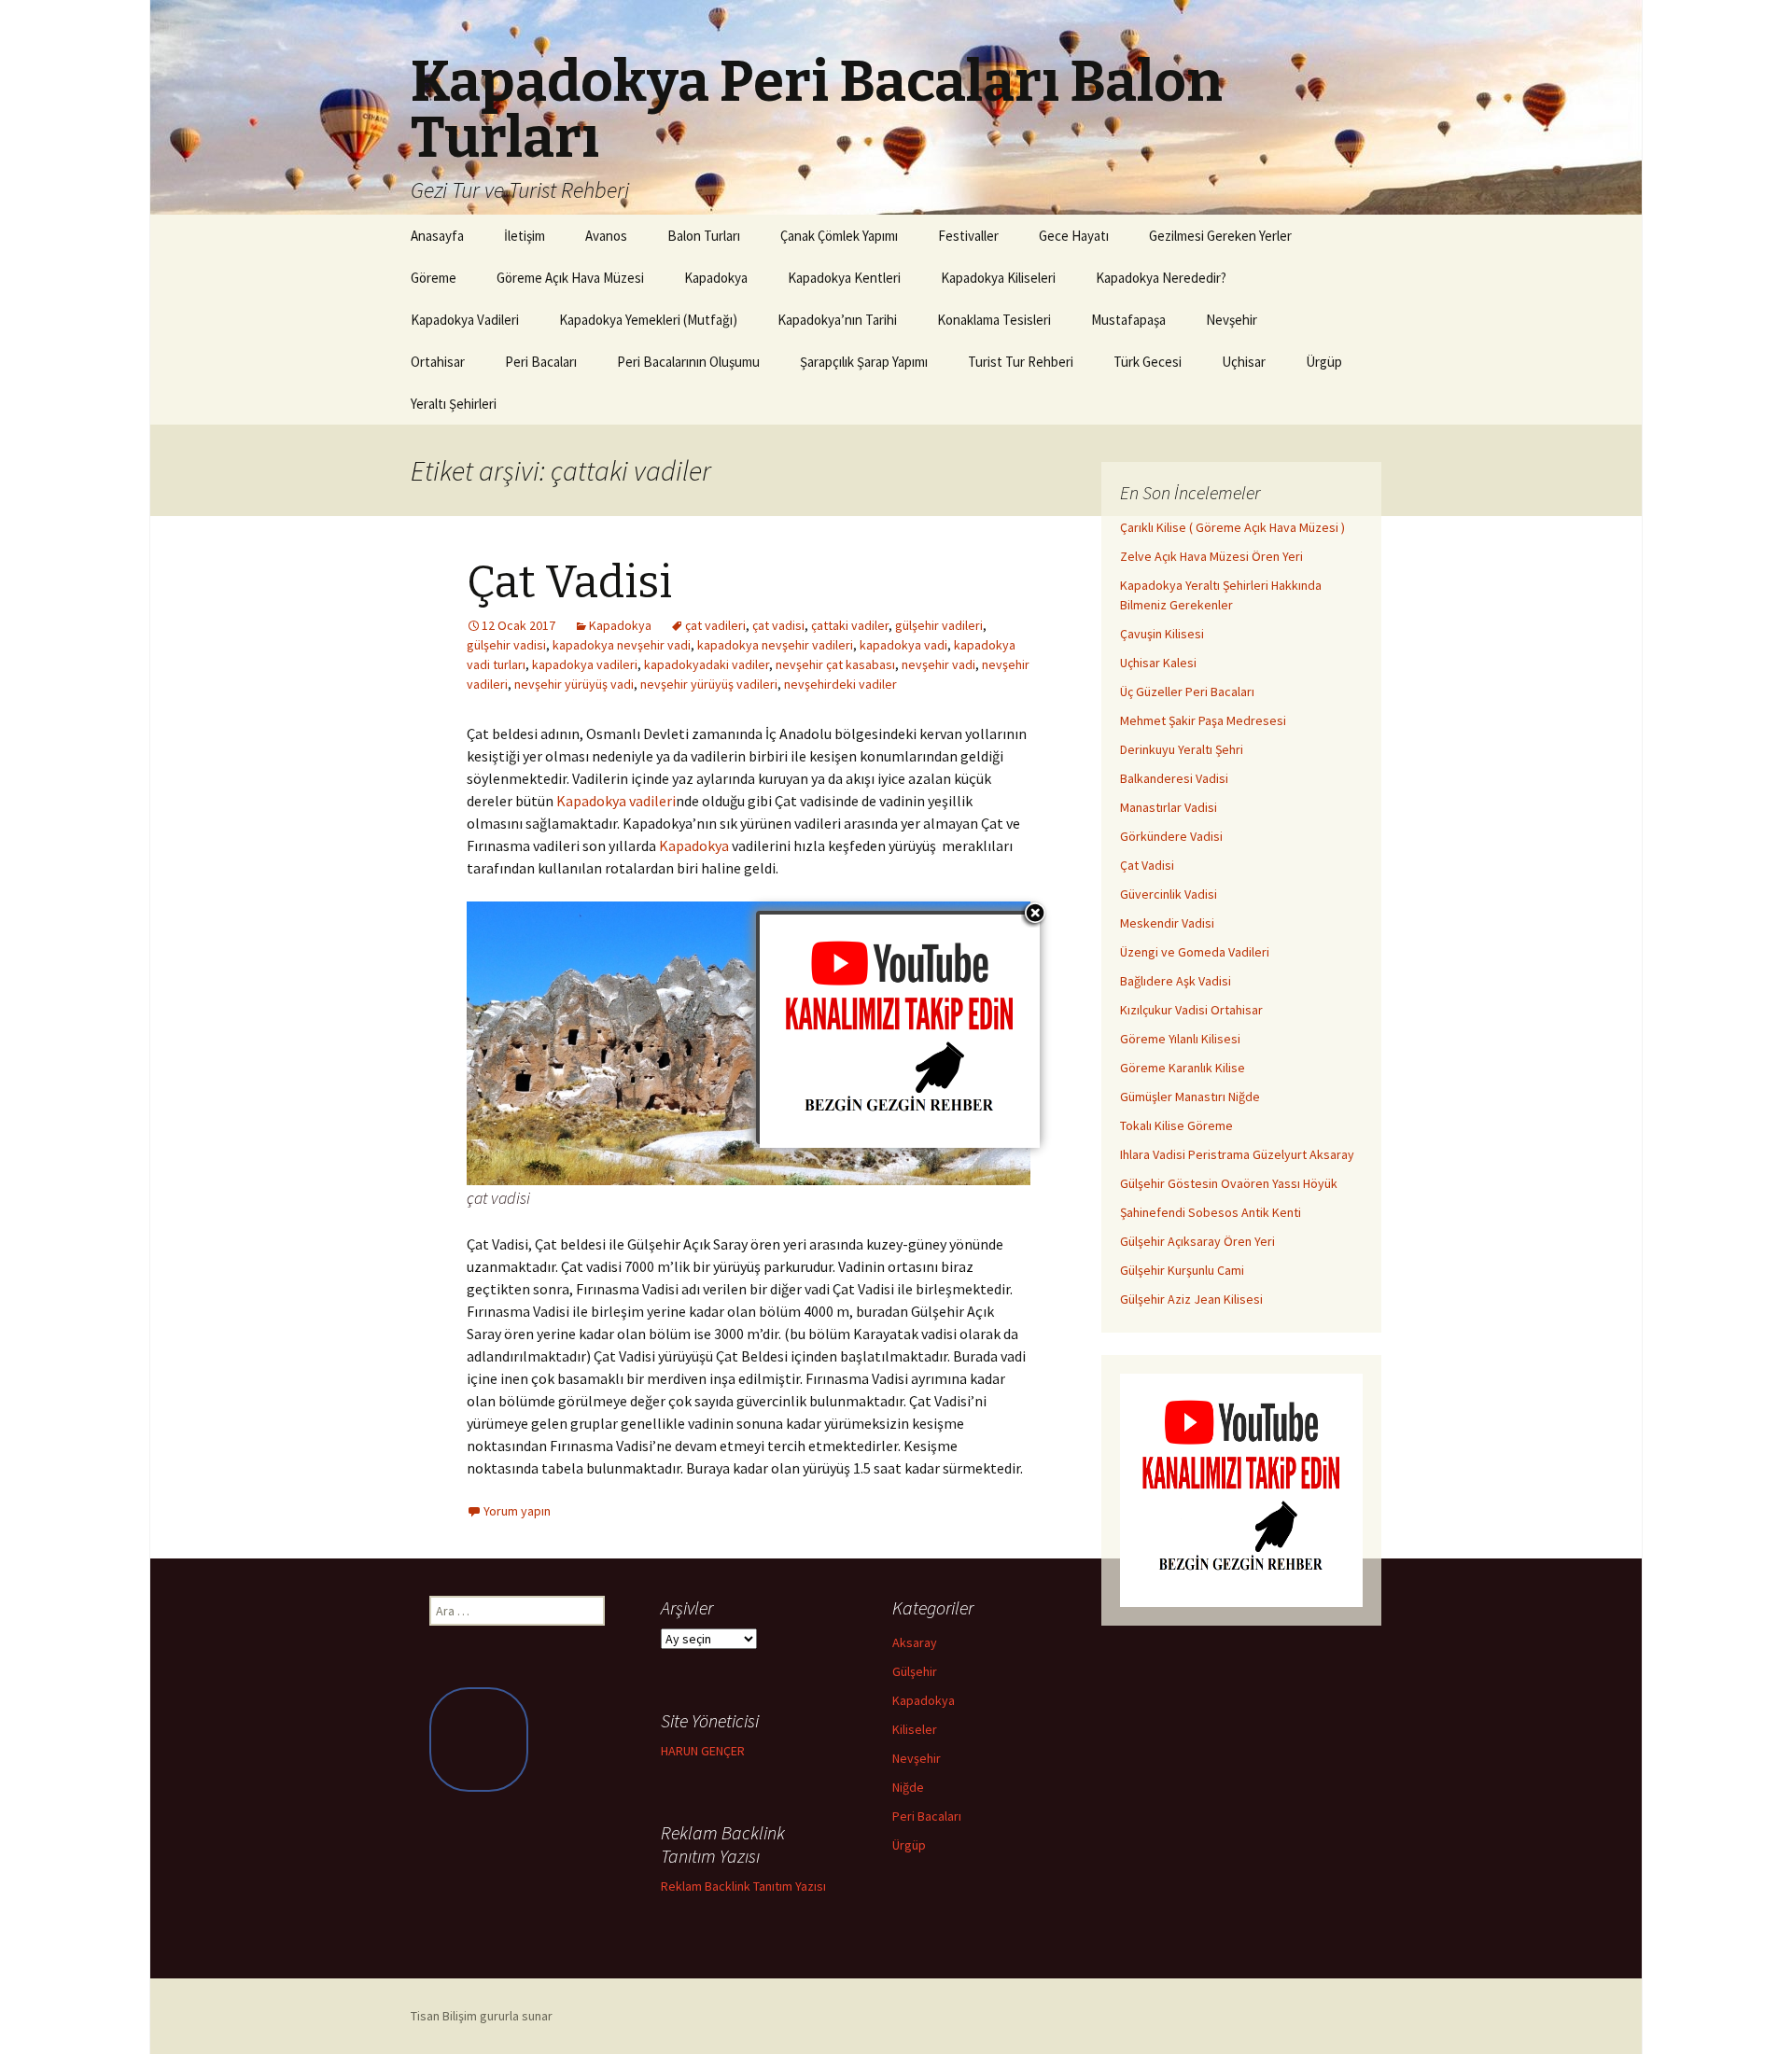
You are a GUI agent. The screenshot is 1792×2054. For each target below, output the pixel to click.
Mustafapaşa (1128, 320)
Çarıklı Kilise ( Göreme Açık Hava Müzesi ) (1232, 527)
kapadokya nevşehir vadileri (775, 645)
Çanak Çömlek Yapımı (839, 236)
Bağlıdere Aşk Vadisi (1176, 981)
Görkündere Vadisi (1171, 836)
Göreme (434, 278)
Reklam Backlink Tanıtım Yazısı (743, 1886)
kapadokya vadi (903, 645)
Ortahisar (438, 362)
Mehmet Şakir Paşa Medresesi (1203, 720)
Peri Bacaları (541, 362)
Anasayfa (437, 236)
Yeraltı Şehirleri (454, 404)
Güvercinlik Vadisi (1169, 894)
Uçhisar (1244, 362)
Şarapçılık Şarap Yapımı (864, 362)
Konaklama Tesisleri (994, 320)
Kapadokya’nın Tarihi (837, 320)
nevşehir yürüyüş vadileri (709, 684)
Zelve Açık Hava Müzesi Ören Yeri (1211, 556)
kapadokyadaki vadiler (707, 664)
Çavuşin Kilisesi (1162, 634)
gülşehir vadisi (506, 645)
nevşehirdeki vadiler (840, 684)
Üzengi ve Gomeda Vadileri (1195, 952)
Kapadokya (716, 278)
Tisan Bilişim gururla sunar (482, 2016)
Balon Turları (704, 236)
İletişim (525, 236)
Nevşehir (1232, 320)
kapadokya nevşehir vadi (622, 645)
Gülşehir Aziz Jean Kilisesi (1191, 1299)
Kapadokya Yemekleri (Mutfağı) (648, 320)
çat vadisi (778, 625)
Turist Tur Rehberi (1021, 362)
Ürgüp (1324, 362)
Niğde (908, 1787)
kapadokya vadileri (585, 664)
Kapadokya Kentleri (844, 278)
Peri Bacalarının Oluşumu (688, 362)
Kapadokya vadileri (616, 801)
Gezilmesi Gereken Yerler (1220, 236)
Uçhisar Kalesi (1158, 663)
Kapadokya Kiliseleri (998, 278)
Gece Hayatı (1074, 236)
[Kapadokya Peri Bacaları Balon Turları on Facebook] (479, 1739)
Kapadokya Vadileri (465, 320)
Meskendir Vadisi (1167, 923)
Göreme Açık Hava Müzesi (570, 278)
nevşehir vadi (938, 664)
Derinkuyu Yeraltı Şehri (1182, 749)
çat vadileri (715, 625)
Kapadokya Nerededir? (1161, 278)
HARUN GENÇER (703, 1751)
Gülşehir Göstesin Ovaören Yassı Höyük (1229, 1183)
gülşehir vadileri (939, 625)
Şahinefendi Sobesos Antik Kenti (1211, 1212)
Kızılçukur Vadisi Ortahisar (1191, 1010)
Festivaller (968, 236)
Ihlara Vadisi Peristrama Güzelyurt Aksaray (1237, 1154)
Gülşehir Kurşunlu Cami (1182, 1270)
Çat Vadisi (569, 582)
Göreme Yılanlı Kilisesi (1180, 1039)
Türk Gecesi (1148, 362)
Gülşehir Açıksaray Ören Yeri (1197, 1241)
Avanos (606, 236)
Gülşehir (915, 1671)
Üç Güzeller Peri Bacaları (1187, 692)
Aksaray (915, 1642)
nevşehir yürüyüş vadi (574, 684)
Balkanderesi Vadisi (1174, 778)
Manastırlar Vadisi (1169, 807)
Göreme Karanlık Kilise (1183, 1068)
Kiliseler (915, 1729)
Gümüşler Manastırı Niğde (1190, 1097)
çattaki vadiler (850, 625)
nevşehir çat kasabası (835, 664)
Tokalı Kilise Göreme (1176, 1125)
